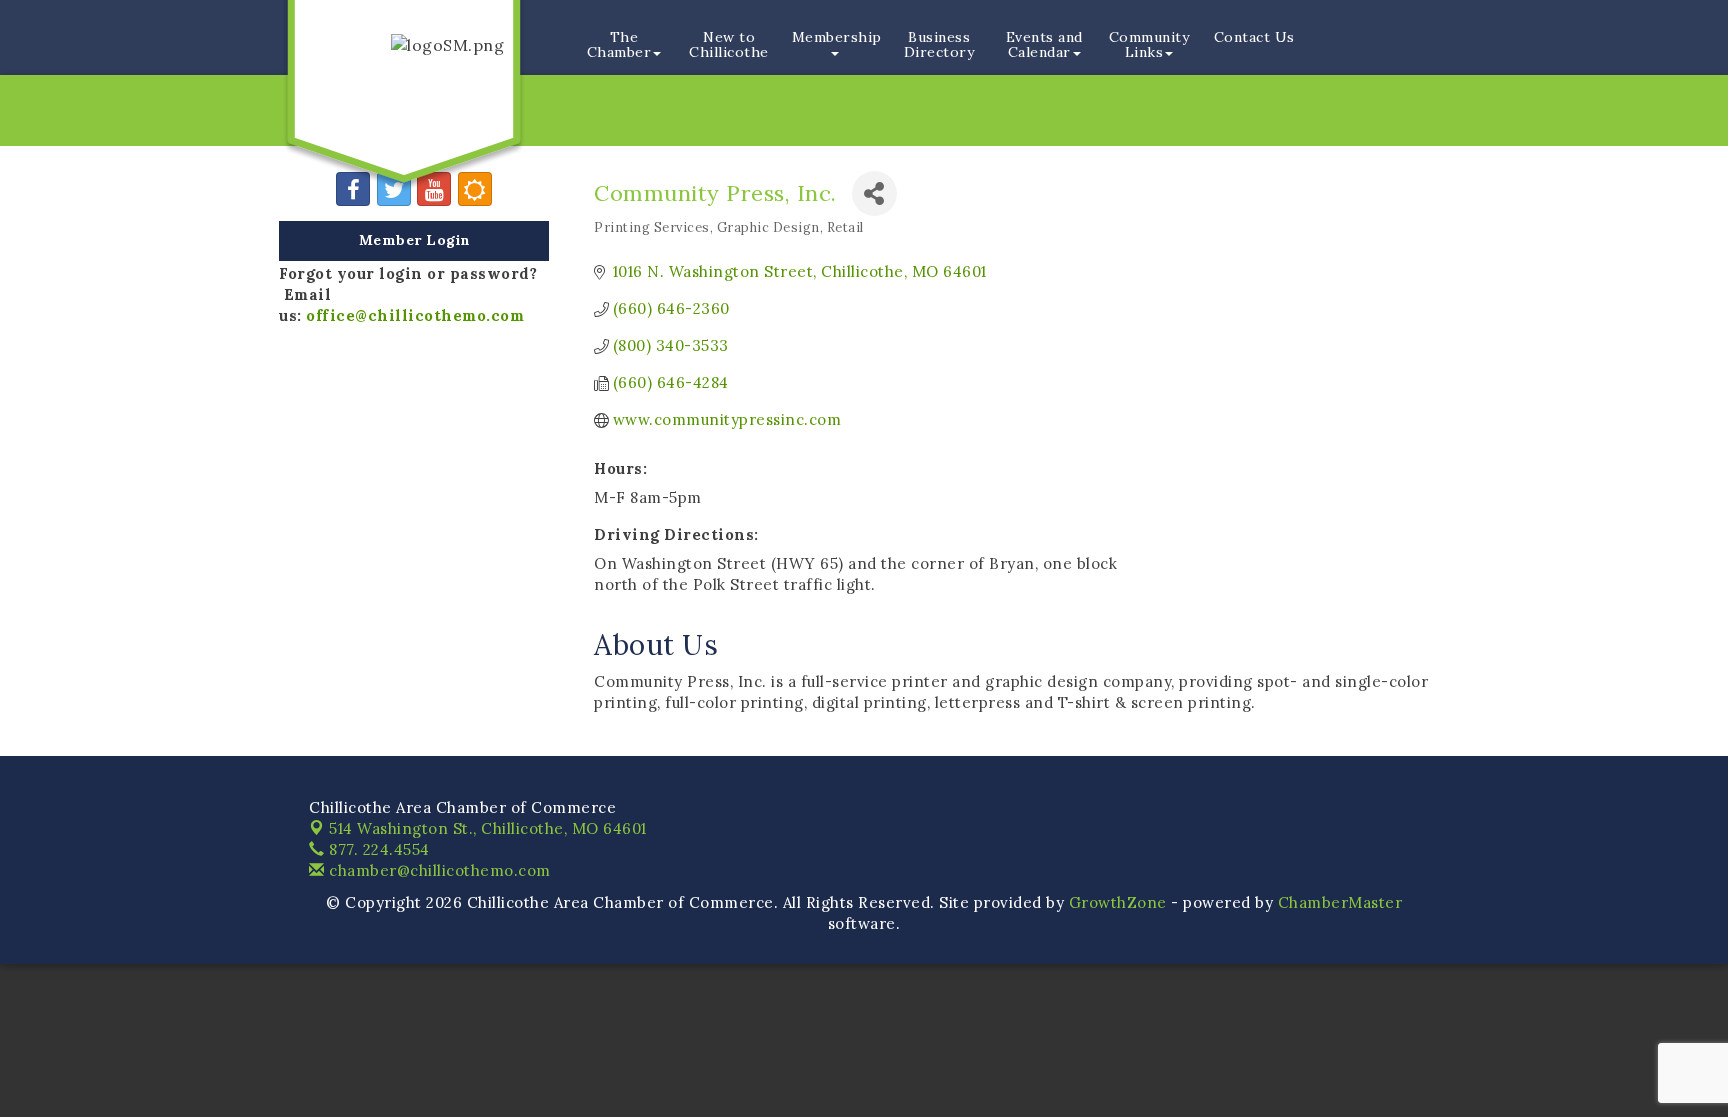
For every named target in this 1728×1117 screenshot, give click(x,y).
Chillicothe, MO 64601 (488, 828)
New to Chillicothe (729, 44)
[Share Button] (874, 193)
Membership (837, 37)
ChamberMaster (1340, 902)
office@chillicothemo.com (415, 315)
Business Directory (939, 44)
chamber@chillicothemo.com (438, 870)
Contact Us (1254, 37)
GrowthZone (1118, 902)
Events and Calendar (1044, 44)
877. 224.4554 (377, 849)
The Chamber (619, 44)
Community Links (1149, 44)
